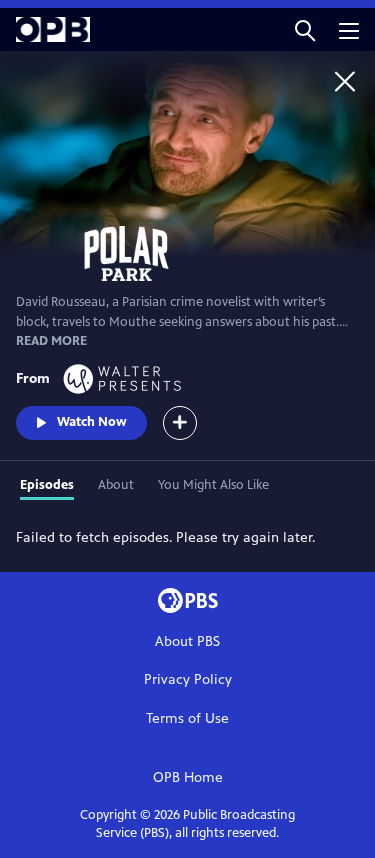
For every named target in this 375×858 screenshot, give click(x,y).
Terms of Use (187, 718)
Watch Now (92, 422)
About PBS (187, 641)
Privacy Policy (188, 679)
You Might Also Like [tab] (213, 485)
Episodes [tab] (47, 485)
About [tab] (116, 485)
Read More (51, 341)
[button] (305, 29)
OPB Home (188, 777)
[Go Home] (345, 81)
